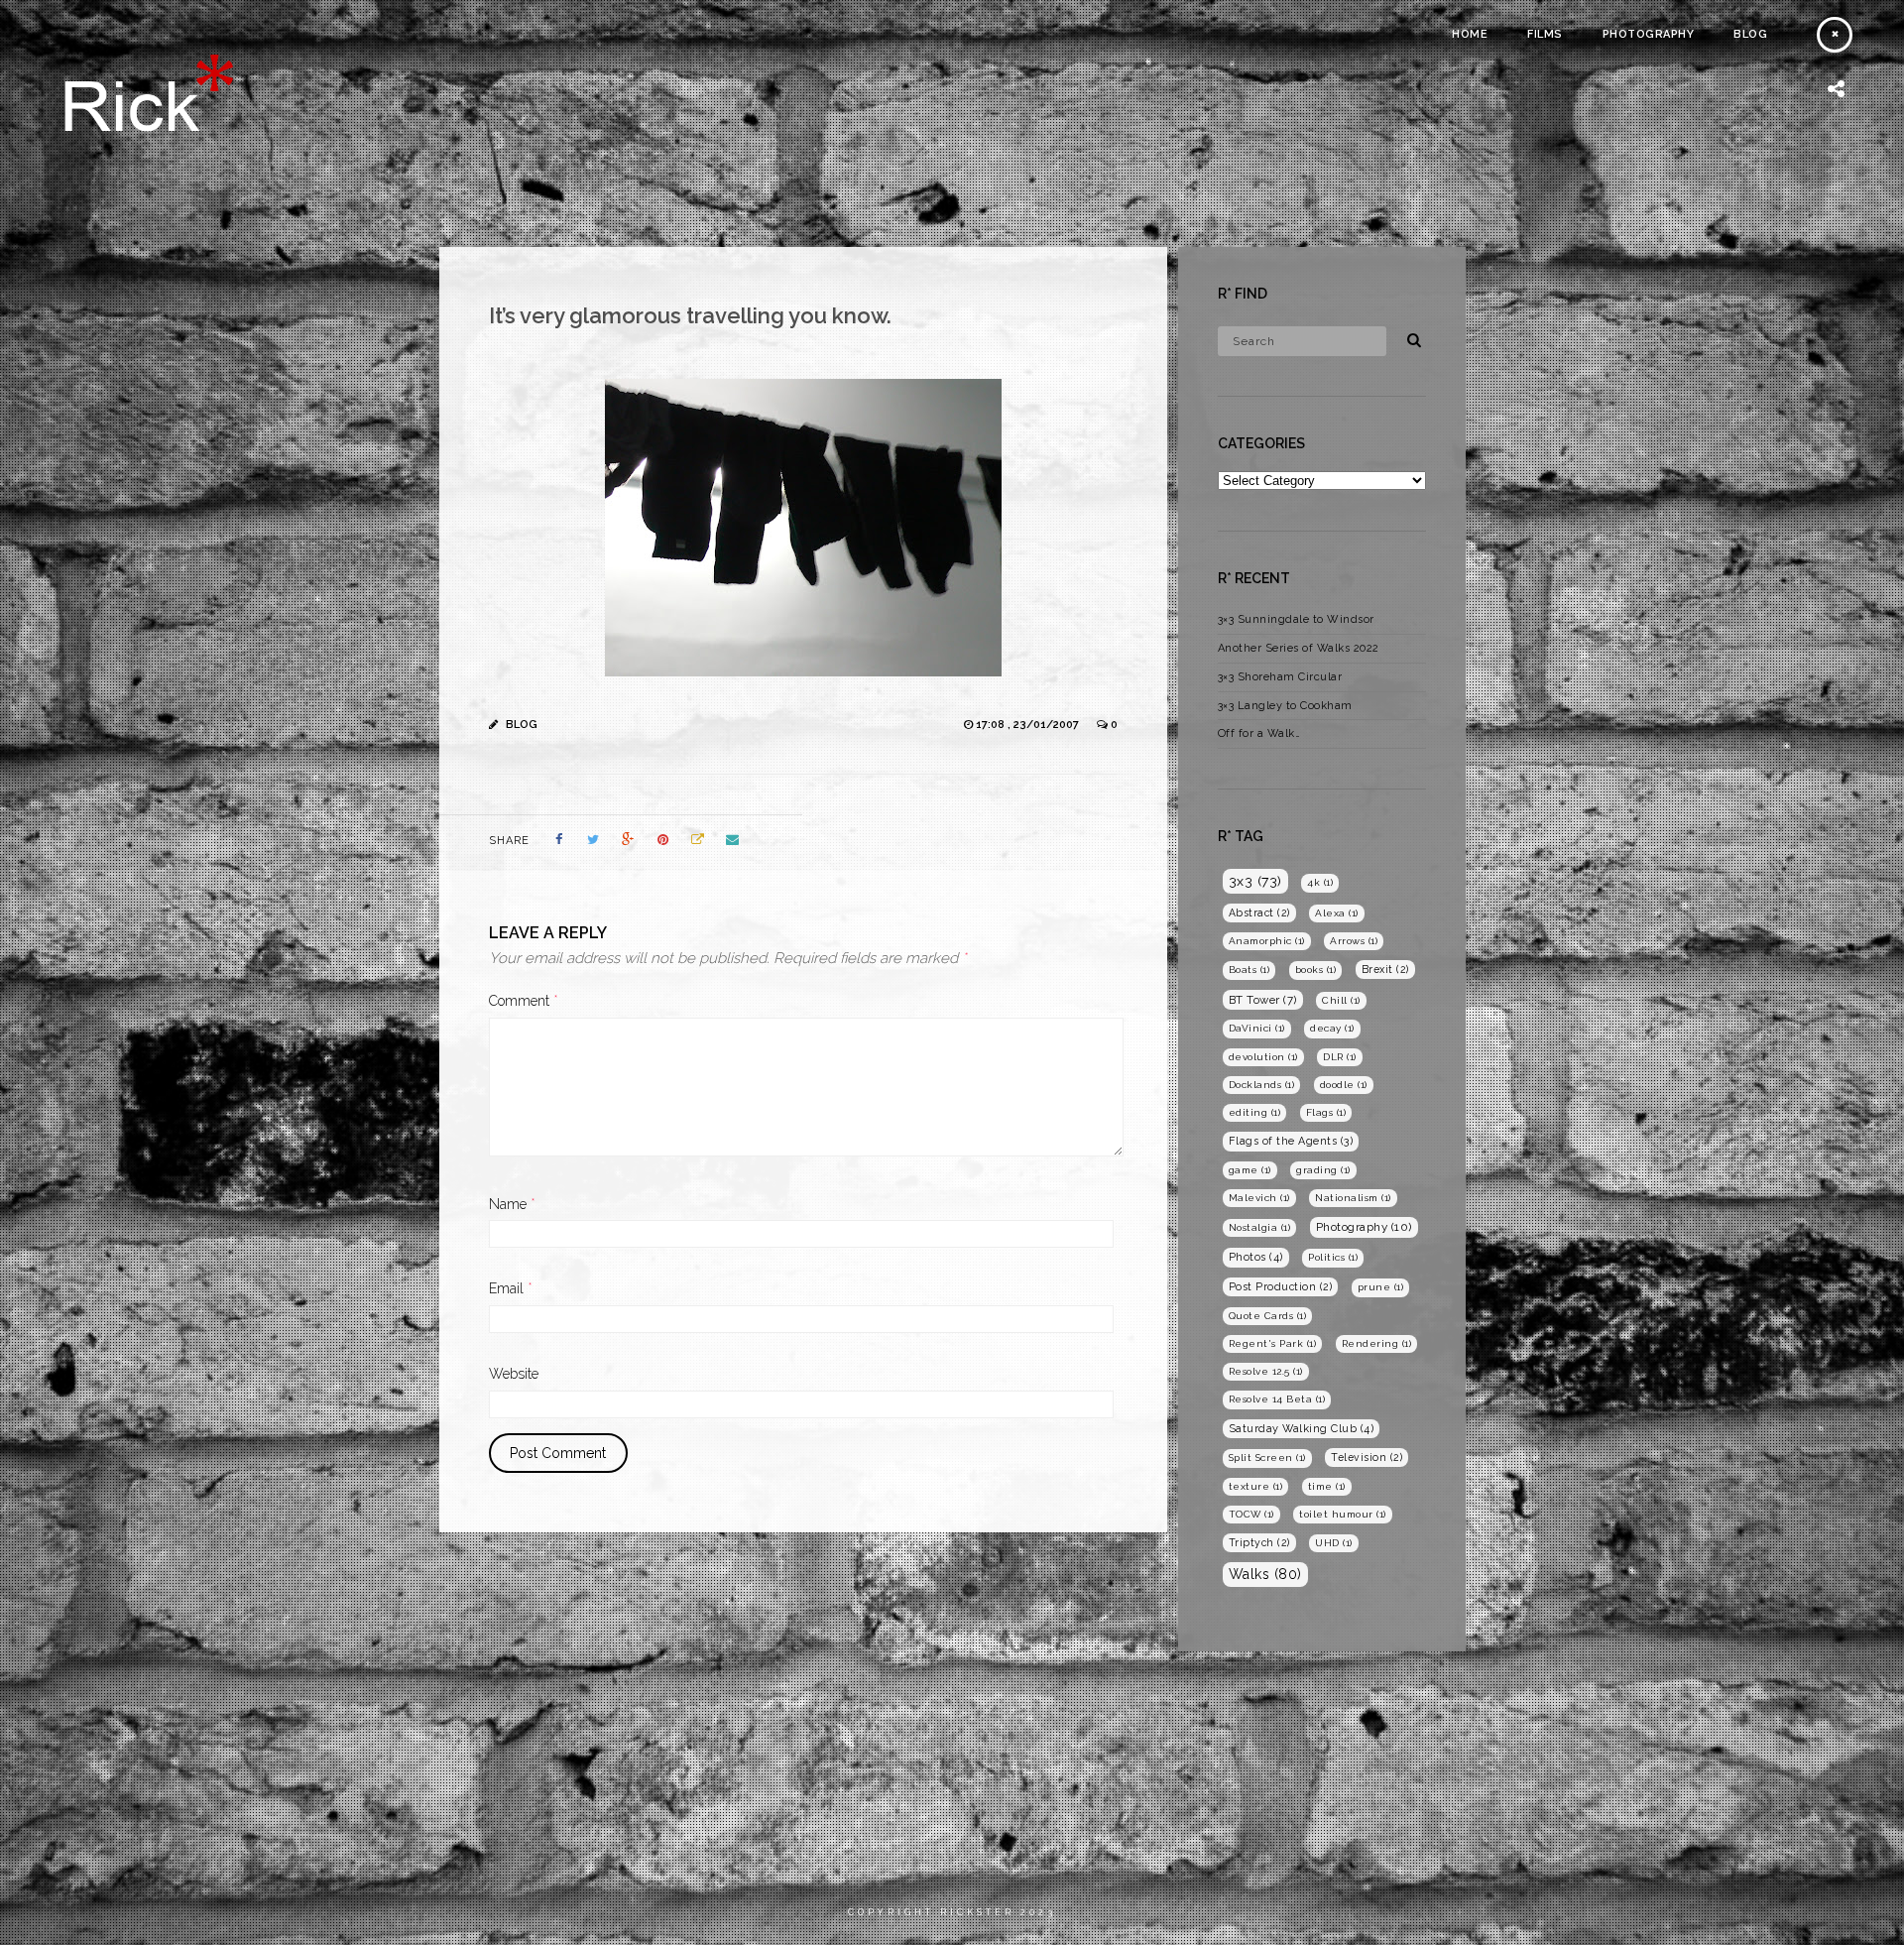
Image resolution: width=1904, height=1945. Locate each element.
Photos (1256, 1257)
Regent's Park (1273, 1343)
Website (514, 1374)
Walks (1265, 1574)
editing (1255, 1112)
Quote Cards (1268, 1316)
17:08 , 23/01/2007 (1029, 725)
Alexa (1337, 913)
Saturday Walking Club (1302, 1429)
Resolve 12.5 (1266, 1371)
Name (512, 1204)
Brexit (1385, 969)
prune (1381, 1287)
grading (1323, 1170)
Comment (524, 1001)
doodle (1344, 1085)
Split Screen (1267, 1458)
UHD (1334, 1543)
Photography (1649, 34)
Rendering (1377, 1343)
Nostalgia (1260, 1227)
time (1327, 1486)
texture (1256, 1486)
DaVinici (1257, 1028)
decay (1332, 1028)
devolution (1263, 1057)
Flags (1326, 1112)
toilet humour (1343, 1514)
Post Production (1281, 1286)
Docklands (1262, 1085)
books (1316, 970)
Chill (1341, 1000)
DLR (1340, 1057)
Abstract (1259, 912)
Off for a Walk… (1259, 733)
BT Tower (1263, 1000)
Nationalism (1353, 1198)
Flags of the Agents (1291, 1141)
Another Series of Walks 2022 (1299, 648)
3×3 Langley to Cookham (1285, 706)
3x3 (1255, 881)
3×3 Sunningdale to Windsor (1296, 619)
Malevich (1259, 1198)
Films (1545, 34)
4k (1320, 882)
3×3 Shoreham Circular (1280, 677)
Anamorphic (1267, 941)
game (1250, 1170)
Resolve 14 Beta (1277, 1399)
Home (1470, 34)
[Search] (1407, 337)
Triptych (1259, 1542)
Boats (1249, 970)
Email (511, 1288)
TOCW (1251, 1514)
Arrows (1354, 941)
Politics (1333, 1257)
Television (1367, 1457)
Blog (1750, 34)
